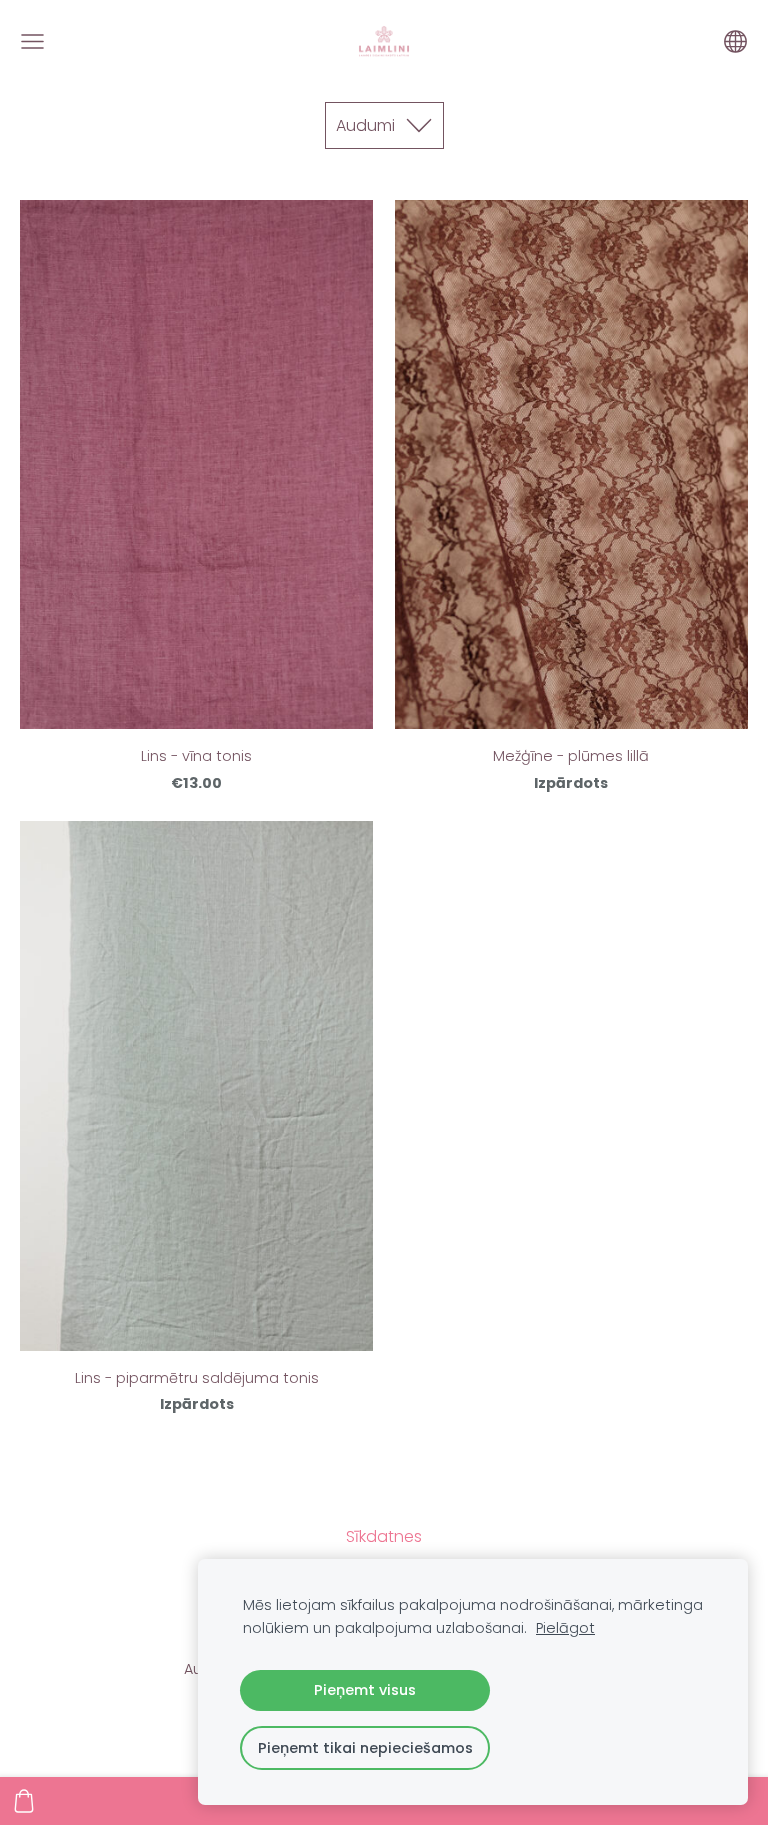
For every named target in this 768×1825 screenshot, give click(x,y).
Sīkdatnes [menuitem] (384, 1536)
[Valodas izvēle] (735, 41)
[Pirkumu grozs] (24, 1801)
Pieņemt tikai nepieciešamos (365, 1748)
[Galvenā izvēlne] (32, 41)
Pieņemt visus (365, 1690)
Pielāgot (565, 1628)
